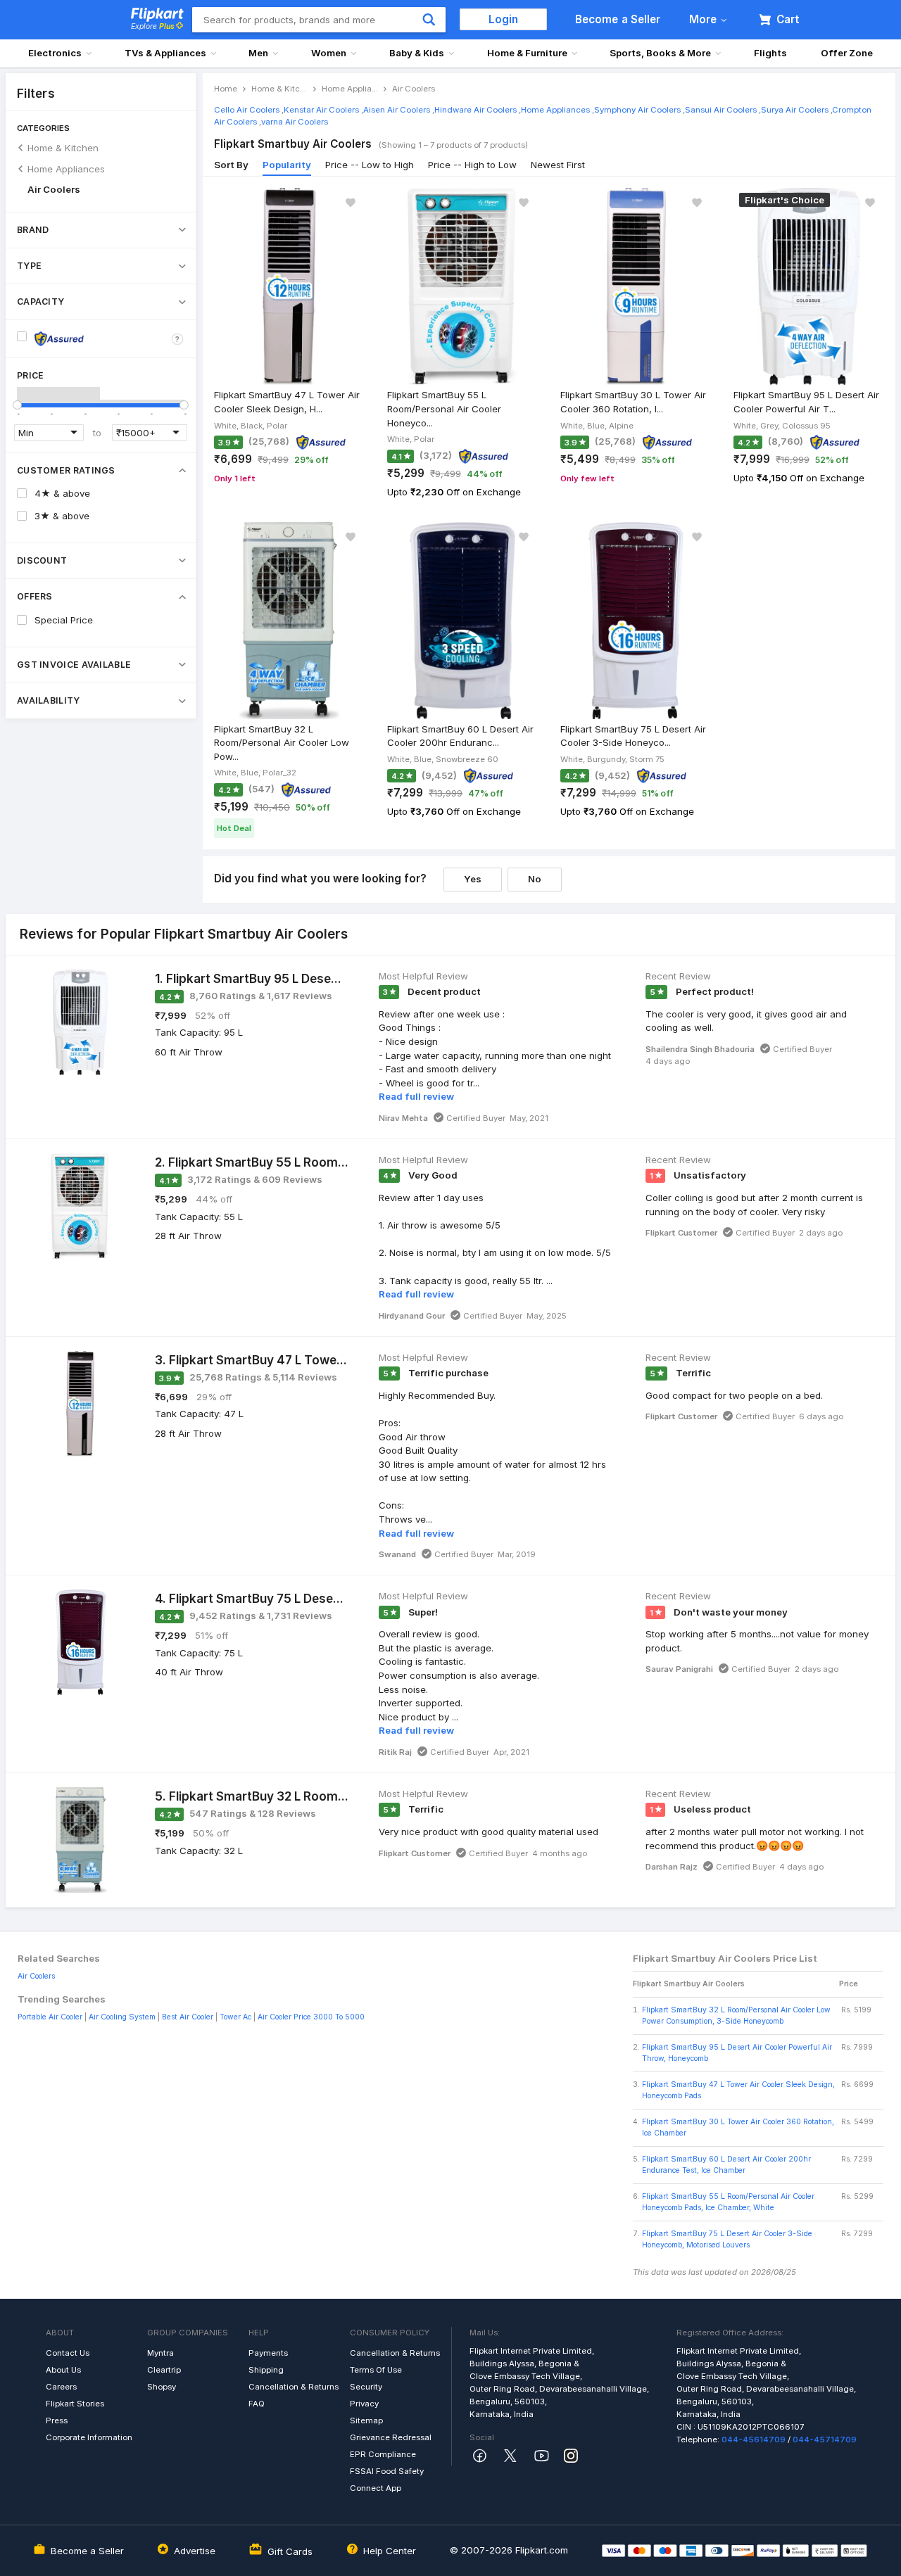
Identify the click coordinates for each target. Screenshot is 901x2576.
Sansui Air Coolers (721, 110)
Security (366, 2387)
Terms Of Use (376, 2370)
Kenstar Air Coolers (321, 110)
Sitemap (366, 2420)
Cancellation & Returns (294, 2387)
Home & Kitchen (63, 148)
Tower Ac (235, 2017)
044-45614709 (754, 2439)
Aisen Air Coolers (397, 110)
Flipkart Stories (75, 2404)
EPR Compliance (383, 2454)
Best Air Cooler (188, 2017)
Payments (268, 2353)
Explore (153, 26)
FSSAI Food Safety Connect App (387, 2480)
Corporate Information (89, 2437)
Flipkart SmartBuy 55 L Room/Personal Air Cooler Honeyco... (444, 408)
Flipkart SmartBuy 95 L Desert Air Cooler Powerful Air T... (806, 402)
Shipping (266, 2370)
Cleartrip (164, 2370)
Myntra (160, 2353)
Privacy (364, 2404)
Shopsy (162, 2387)
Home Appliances (66, 169)
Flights (770, 53)
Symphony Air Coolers (637, 110)
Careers (61, 2387)
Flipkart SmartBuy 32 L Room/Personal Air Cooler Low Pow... (282, 743)
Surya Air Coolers (795, 110)
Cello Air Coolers (247, 110)
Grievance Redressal (391, 2437)
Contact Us (68, 2353)
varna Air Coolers (295, 122)
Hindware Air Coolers (475, 110)
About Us (63, 2370)
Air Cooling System (122, 2017)
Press (57, 2420)
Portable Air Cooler (50, 2017)
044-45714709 (825, 2439)
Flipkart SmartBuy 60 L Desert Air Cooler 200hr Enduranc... (460, 736)
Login (504, 19)
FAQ (257, 2404)
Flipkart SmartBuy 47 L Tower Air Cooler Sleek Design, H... (287, 402)
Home (226, 89)
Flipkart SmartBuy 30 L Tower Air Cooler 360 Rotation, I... (633, 402)
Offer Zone (847, 53)
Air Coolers (54, 189)
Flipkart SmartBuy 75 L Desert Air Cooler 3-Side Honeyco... (633, 736)
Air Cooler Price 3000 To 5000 (311, 2017)
